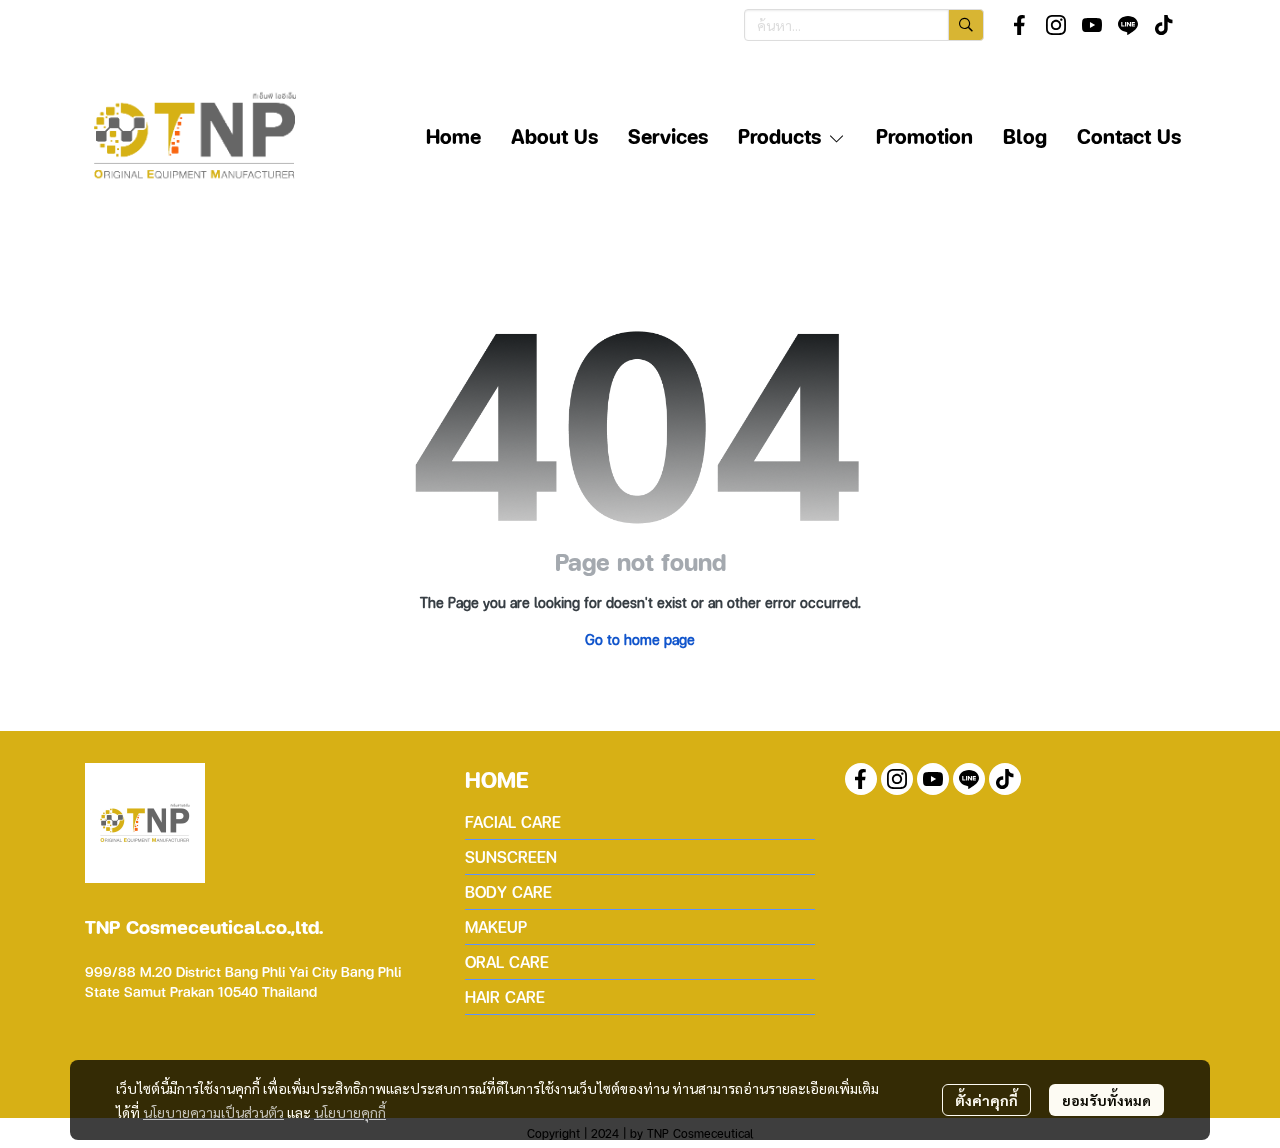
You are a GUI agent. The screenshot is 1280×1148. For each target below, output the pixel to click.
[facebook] (1020, 25)
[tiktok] (1164, 25)
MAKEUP (496, 926)
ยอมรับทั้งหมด (1106, 1100)
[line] (1128, 25)
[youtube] (1092, 25)
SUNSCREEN (511, 856)
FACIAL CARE (513, 821)
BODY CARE (508, 891)
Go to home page (640, 639)
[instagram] (1056, 25)
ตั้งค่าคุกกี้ (986, 1100)
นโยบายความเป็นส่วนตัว (213, 1112)
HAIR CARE (505, 996)
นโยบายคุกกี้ (350, 1112)
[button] (864, 25)
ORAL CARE (507, 961)
